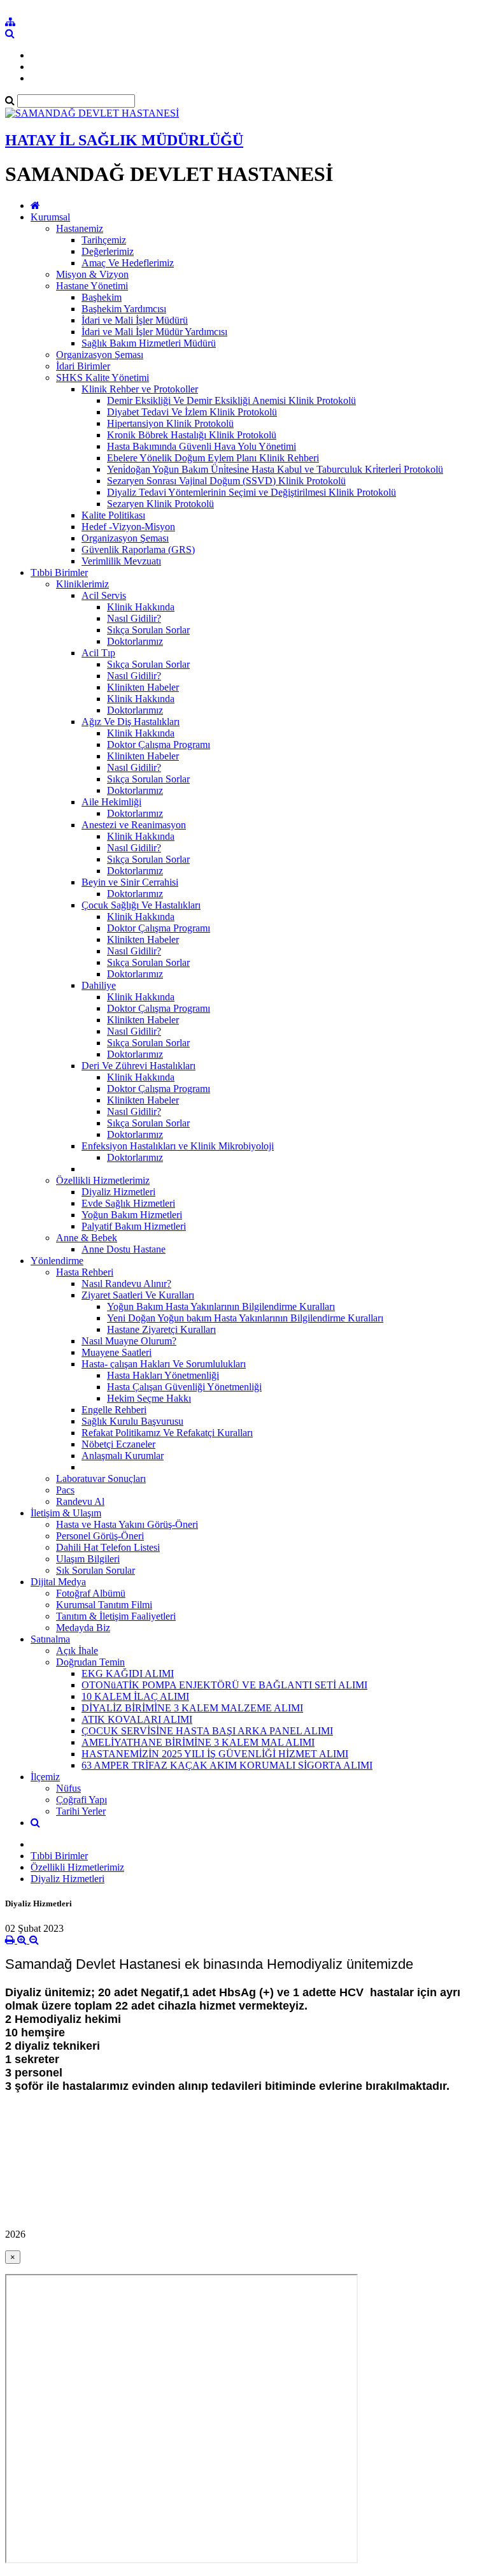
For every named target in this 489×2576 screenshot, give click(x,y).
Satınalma (50, 1639)
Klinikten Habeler (143, 687)
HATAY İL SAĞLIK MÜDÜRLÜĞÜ (124, 140)
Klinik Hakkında (141, 607)
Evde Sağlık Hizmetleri (128, 1203)
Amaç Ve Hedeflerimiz (128, 263)
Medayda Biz (83, 1628)
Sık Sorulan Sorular (96, 1570)
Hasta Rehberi (85, 1272)
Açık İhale (77, 1651)
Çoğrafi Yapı (81, 1800)
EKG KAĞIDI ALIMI (128, 1673)
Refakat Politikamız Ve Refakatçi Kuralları (167, 1433)
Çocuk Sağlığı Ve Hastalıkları (141, 905)
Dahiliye (99, 985)
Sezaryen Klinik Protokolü (160, 504)
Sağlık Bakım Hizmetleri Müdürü (149, 343)
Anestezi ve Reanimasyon (134, 825)
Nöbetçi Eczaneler (118, 1444)
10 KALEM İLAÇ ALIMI (135, 1696)
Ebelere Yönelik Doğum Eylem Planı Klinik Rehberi (213, 458)
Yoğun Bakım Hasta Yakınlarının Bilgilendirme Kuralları (221, 1306)
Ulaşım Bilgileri (88, 1559)
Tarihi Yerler (81, 1811)
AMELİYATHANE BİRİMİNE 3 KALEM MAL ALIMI (198, 1742)
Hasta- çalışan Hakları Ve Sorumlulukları (164, 1364)
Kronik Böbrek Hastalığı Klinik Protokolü (192, 435)
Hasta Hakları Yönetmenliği (163, 1375)
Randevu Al (80, 1501)
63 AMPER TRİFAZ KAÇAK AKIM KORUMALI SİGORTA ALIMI (227, 1765)
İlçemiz (45, 1777)
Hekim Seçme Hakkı (149, 1398)
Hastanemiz (80, 228)
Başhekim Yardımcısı (124, 309)
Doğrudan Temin (90, 1662)
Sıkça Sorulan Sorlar (148, 630)
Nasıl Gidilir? (134, 618)
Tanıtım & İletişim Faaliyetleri (116, 1616)
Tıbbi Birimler (59, 572)
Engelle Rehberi (114, 1410)
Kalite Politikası (113, 515)
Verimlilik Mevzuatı (121, 561)
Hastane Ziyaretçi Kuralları (161, 1329)
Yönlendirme (57, 1261)
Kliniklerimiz (82, 584)
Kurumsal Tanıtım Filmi (104, 1605)
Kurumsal (50, 217)
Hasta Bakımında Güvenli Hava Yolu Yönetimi (202, 446)
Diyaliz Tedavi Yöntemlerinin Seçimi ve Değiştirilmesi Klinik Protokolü (252, 492)
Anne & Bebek (87, 1238)
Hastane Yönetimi (92, 286)
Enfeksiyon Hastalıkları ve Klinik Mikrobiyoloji (178, 1146)
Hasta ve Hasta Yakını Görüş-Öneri (127, 1524)
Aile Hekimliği (111, 802)
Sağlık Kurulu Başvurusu (132, 1421)
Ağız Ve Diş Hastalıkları (131, 722)
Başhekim (102, 297)
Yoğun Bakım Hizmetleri (132, 1215)
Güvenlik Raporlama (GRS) (138, 550)
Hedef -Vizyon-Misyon (128, 527)
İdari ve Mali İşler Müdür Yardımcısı (154, 332)
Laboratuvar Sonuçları (101, 1479)
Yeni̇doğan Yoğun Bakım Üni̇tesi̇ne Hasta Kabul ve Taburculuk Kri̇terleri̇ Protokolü (275, 469)
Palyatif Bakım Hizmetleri (134, 1226)
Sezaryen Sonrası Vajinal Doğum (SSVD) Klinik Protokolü (226, 481)
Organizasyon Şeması (100, 355)
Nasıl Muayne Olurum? (129, 1341)
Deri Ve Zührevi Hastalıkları (138, 1066)
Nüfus (68, 1788)
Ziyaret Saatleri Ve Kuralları (138, 1295)
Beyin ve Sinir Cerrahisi (130, 882)
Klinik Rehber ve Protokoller (140, 389)
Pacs (65, 1490)
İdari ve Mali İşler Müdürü (135, 320)
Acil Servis (104, 595)
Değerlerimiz (108, 251)
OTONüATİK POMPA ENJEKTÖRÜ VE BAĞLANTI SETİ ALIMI (224, 1685)
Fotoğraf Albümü (91, 1593)
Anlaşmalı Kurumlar (123, 1456)
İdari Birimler (83, 366)
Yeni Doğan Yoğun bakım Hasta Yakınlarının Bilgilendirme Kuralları (245, 1318)
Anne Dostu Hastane (124, 1249)
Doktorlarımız (135, 641)
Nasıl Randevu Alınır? (126, 1284)
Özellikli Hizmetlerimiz (103, 1180)
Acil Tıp (98, 653)
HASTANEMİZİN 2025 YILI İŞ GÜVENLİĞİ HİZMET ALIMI (215, 1754)
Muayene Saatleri (117, 1352)
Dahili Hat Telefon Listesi (108, 1547)
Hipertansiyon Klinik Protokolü (170, 423)
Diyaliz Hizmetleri (118, 1192)
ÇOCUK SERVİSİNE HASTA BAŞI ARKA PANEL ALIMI (207, 1731)
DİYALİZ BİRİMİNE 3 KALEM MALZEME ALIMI (192, 1708)
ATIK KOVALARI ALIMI (137, 1719)
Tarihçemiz (104, 240)
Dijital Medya (58, 1582)
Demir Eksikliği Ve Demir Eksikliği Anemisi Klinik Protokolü (231, 400)
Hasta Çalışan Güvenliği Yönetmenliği (184, 1387)
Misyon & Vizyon (92, 274)
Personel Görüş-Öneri (100, 1536)
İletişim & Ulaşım (66, 1513)
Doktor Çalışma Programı (159, 745)
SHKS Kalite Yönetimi (103, 378)
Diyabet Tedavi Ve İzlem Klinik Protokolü (192, 412)
